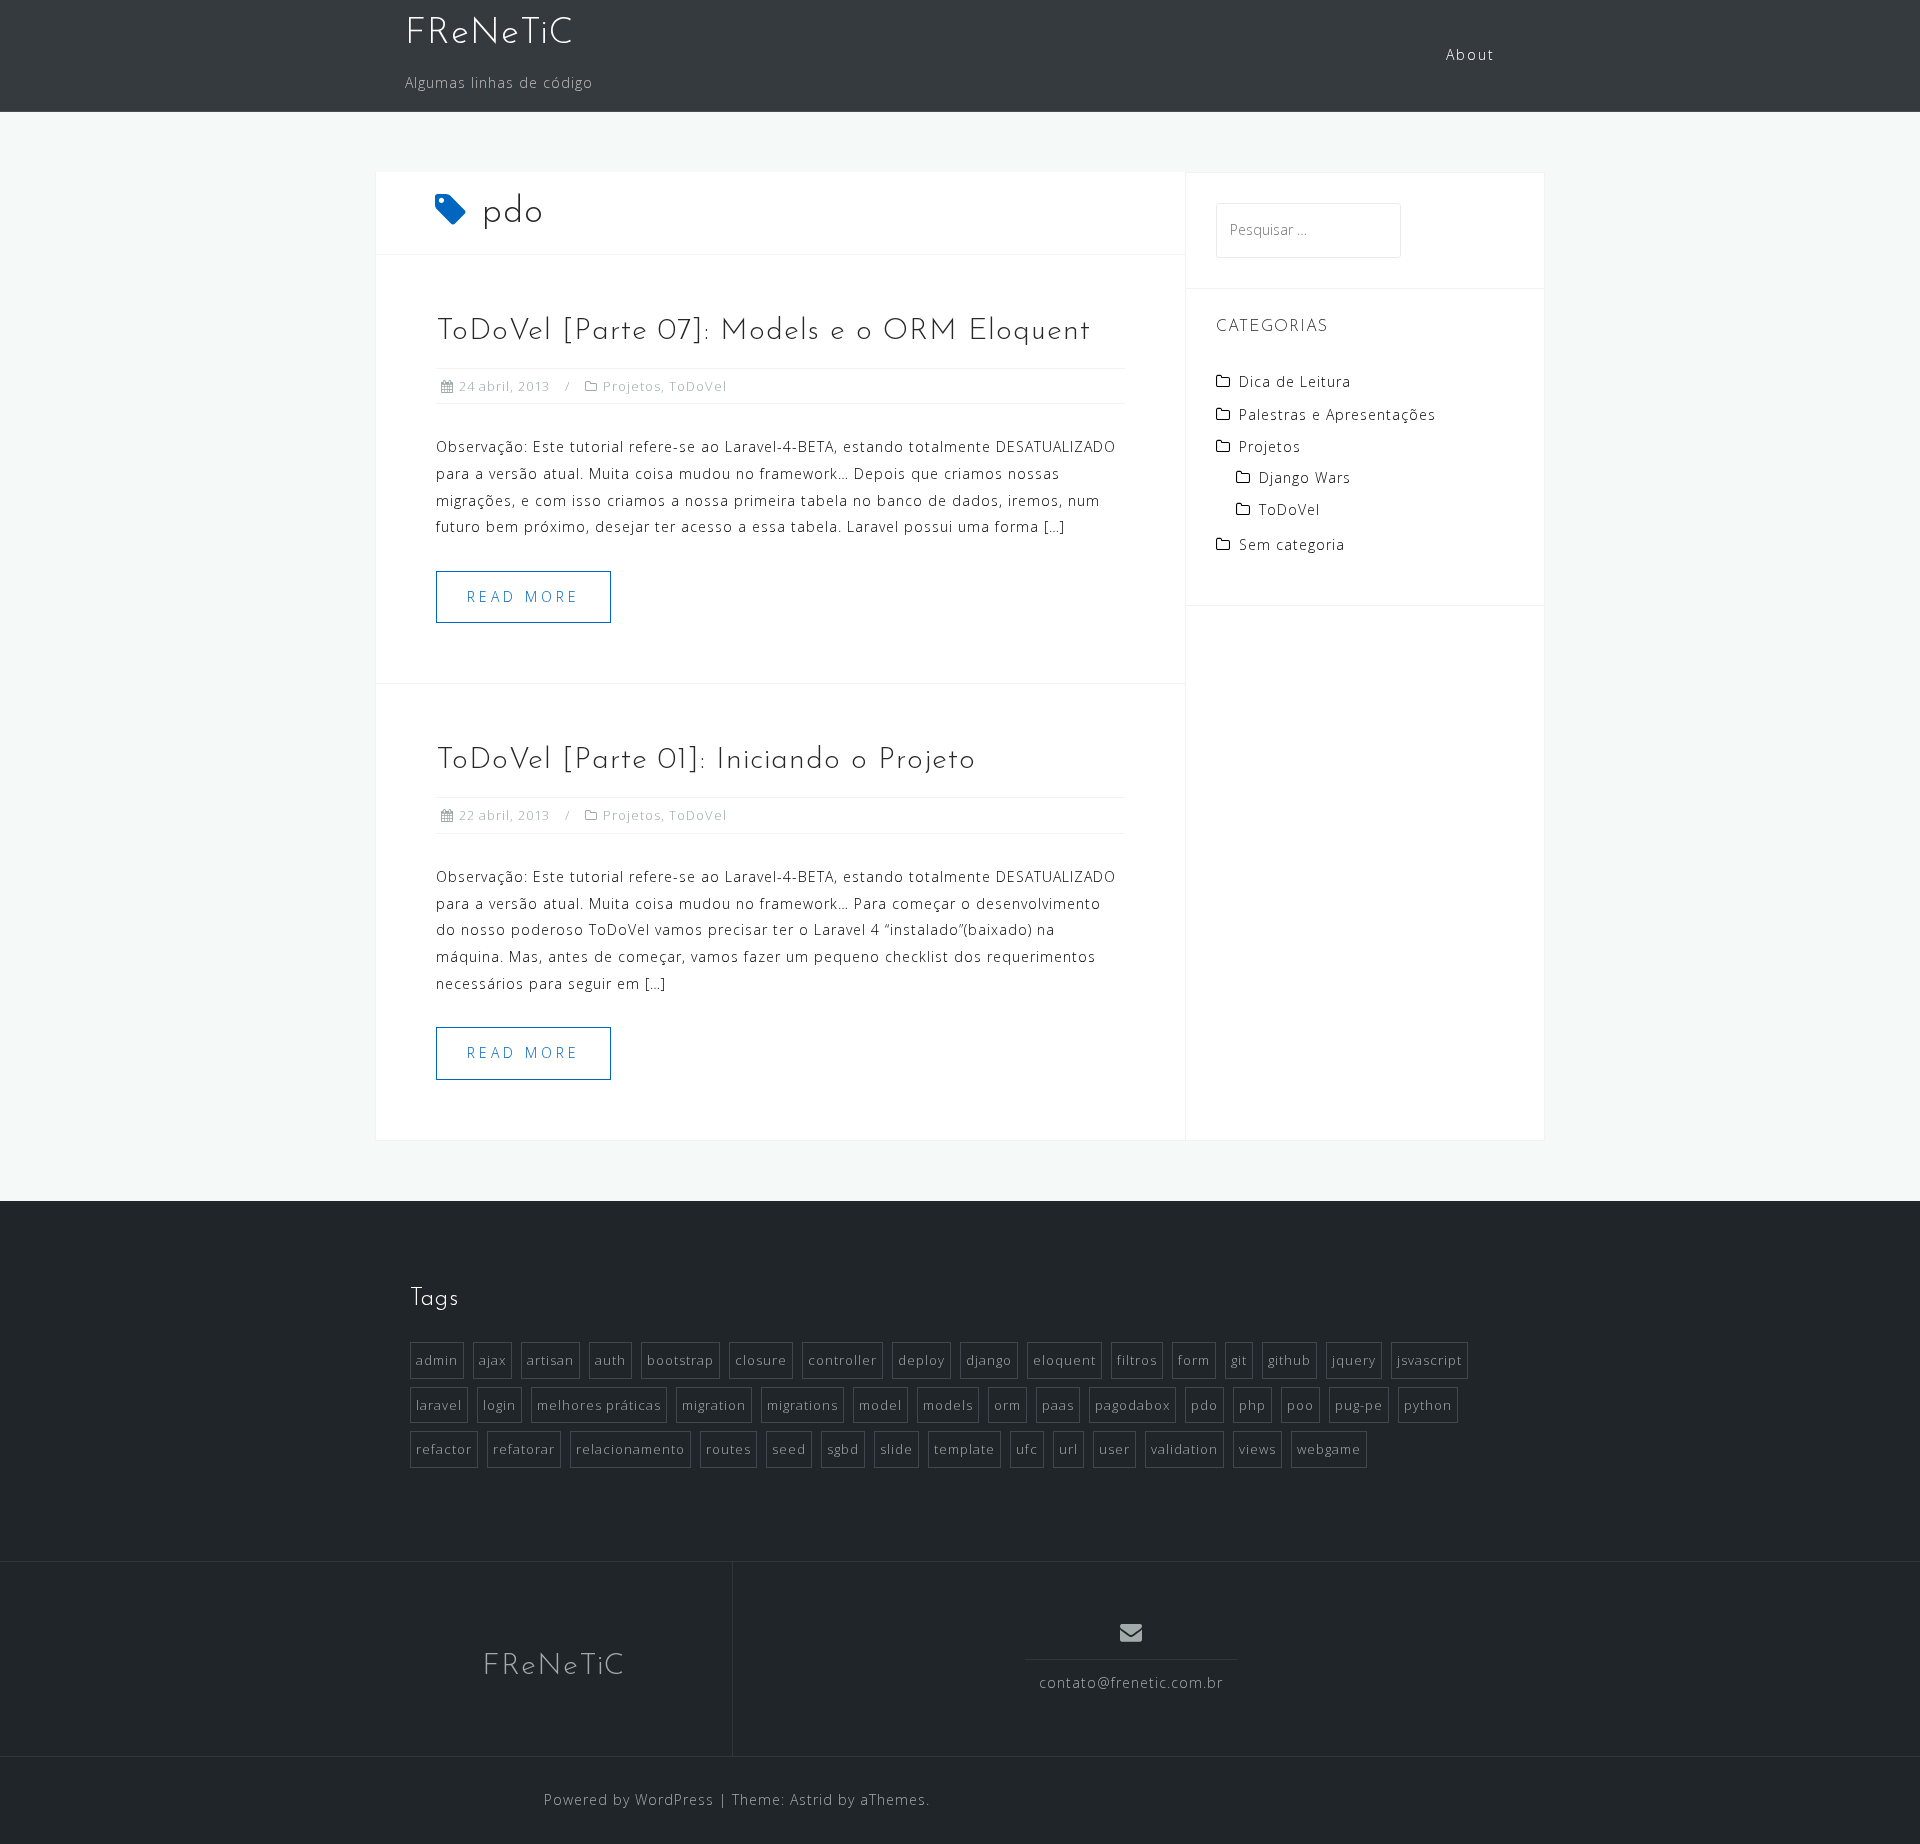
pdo (1204, 1405)
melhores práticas (599, 1405)
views (1257, 1449)
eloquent (1064, 1360)
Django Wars (1305, 477)
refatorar (524, 1449)
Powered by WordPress (629, 1799)
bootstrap (680, 1360)
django (989, 1360)
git (1239, 1360)
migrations (802, 1405)
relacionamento (630, 1449)
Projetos (632, 386)
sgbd (843, 1449)
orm (1007, 1405)
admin (437, 1360)
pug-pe (1359, 1405)
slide (896, 1449)
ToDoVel (698, 386)
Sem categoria (1292, 544)
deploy (921, 1360)
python (1428, 1405)
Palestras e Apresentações (1337, 414)
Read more (523, 596)
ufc (1027, 1449)
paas (1058, 1405)
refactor (444, 1449)
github (1289, 1360)
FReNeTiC (489, 34)
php (1252, 1405)
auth (610, 1360)
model (880, 1405)
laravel (439, 1405)
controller (842, 1360)
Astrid (811, 1799)
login (499, 1405)
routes (728, 1449)
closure (761, 1360)
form (1194, 1360)
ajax (492, 1360)
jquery (1354, 1360)
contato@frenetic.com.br (1131, 1682)
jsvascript (1429, 1360)
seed (789, 1449)
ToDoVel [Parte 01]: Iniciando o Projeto (706, 760)
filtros (1137, 1360)
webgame (1329, 1449)
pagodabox (1132, 1405)
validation (1184, 1449)
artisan (550, 1360)
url (1068, 1449)
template (964, 1449)
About (1470, 54)
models (948, 1405)
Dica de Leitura (1295, 381)
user (1114, 1449)
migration (714, 1405)
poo (1300, 1405)
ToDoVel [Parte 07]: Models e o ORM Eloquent (763, 331)
